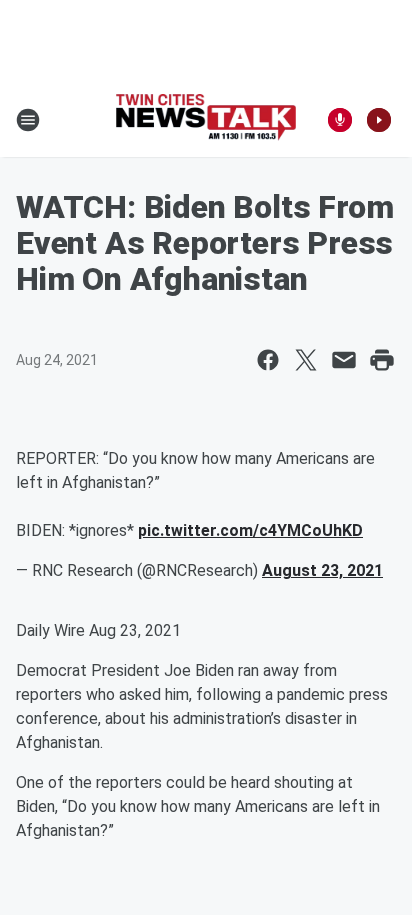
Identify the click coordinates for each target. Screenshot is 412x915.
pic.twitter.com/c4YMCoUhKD (250, 530)
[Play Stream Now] (379, 120)
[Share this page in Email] (344, 360)
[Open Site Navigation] (28, 120)
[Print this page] (382, 360)
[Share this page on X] (306, 360)
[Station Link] (206, 119)
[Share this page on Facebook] (268, 360)
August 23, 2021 (322, 570)
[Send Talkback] (340, 120)
